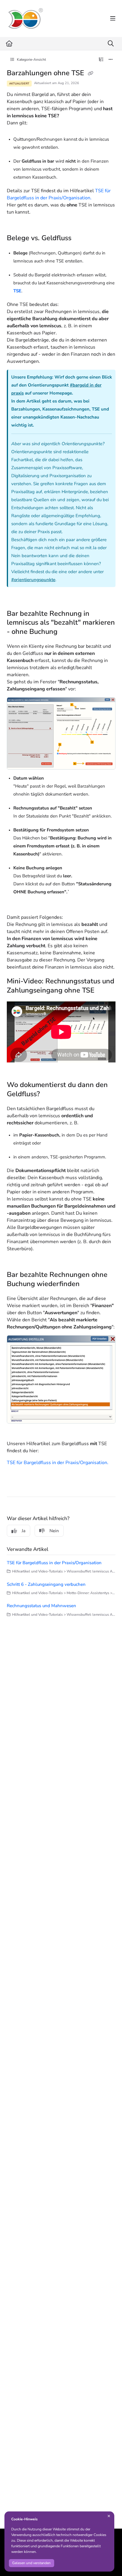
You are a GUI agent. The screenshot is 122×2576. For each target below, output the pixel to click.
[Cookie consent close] (109, 2516)
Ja (24, 1531)
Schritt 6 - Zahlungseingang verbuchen (46, 1584)
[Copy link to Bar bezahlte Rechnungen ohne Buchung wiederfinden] (89, 1284)
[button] (109, 2561)
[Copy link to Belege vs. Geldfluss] (81, 238)
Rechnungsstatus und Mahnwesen (41, 1606)
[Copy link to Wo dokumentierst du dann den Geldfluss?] (49, 1094)
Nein (54, 1531)
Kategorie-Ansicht (31, 60)
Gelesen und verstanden (31, 2563)
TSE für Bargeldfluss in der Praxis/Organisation (54, 1563)
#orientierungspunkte (33, 580)
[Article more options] (111, 60)
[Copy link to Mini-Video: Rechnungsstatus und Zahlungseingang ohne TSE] (104, 991)
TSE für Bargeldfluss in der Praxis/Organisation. (58, 1463)
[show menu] (113, 19)
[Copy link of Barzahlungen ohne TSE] (91, 74)
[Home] (25, 19)
